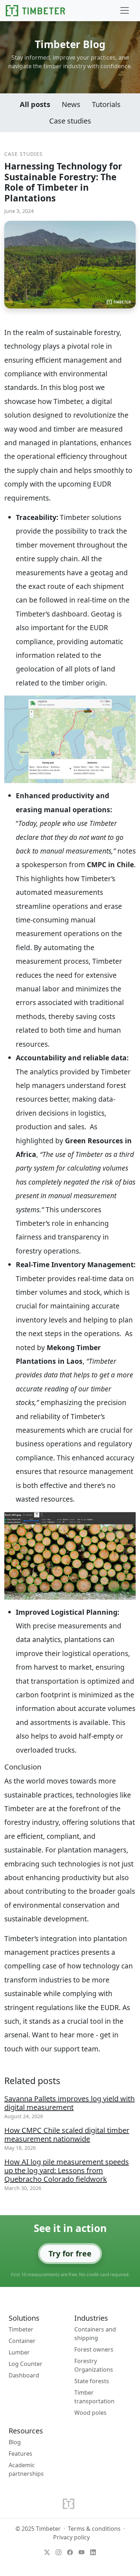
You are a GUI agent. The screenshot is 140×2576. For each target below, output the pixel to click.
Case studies (70, 121)
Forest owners (94, 2349)
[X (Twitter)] (47, 2552)
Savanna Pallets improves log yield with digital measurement (69, 2103)
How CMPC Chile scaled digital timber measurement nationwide (67, 2135)
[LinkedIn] (93, 2552)
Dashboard (24, 2375)
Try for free (70, 2253)
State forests (92, 2381)
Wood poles (90, 2413)
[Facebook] (70, 2552)
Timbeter (21, 2329)
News (71, 104)
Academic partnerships (26, 2469)
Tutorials (106, 104)
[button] (125, 10)
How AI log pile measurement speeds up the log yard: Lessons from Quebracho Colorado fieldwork (67, 2170)
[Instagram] (59, 2552)
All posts (35, 104)
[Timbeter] (35, 11)
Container (22, 2341)
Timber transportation (94, 2397)
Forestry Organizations (94, 2365)
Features (20, 2454)
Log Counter (25, 2364)
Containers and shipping (95, 2334)
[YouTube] (81, 2552)
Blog (15, 2442)
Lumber (19, 2352)
